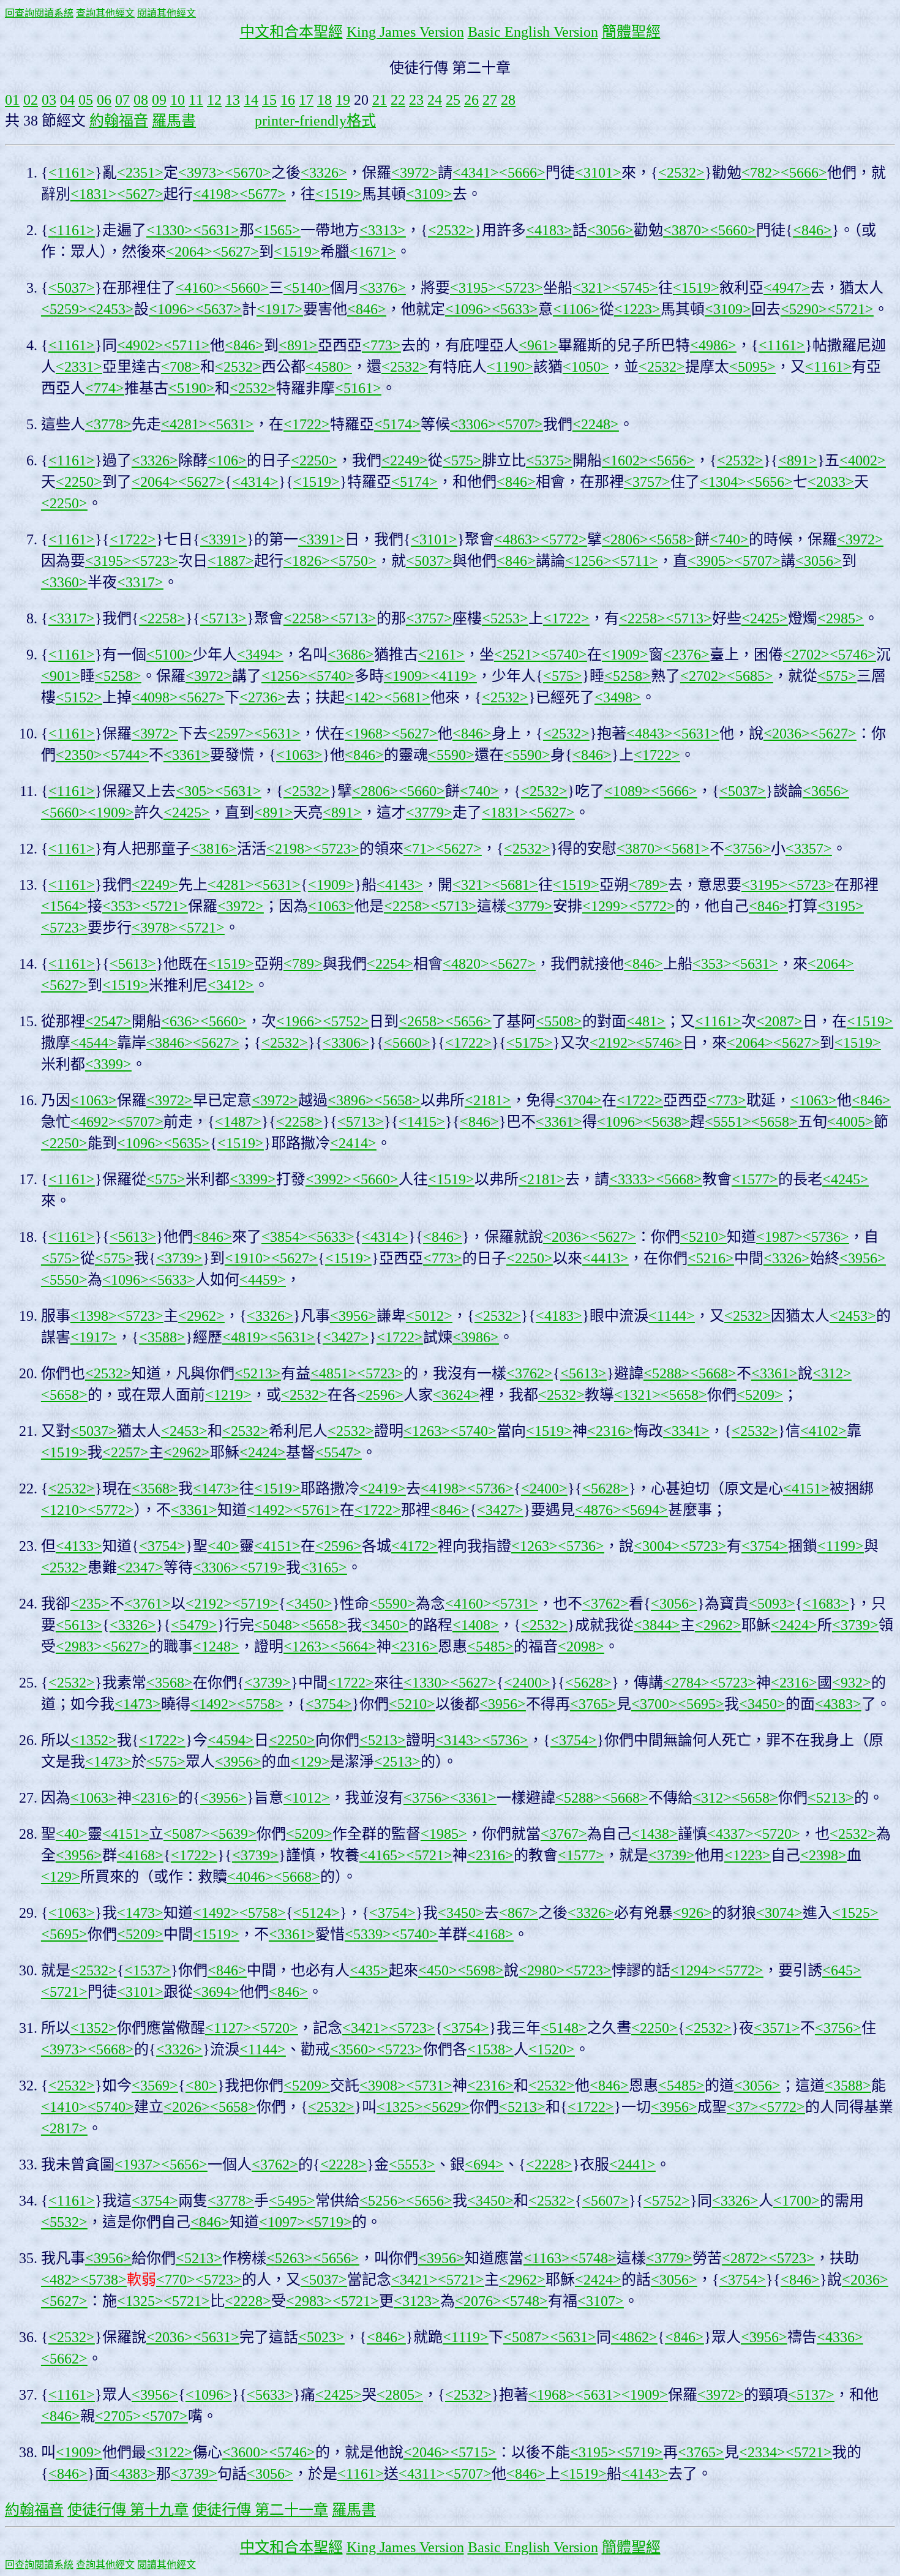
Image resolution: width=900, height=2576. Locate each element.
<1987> (779, 1237)
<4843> (650, 734)
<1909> (625, 655)
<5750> (353, 561)
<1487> (238, 1122)
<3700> (654, 1704)
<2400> (544, 1489)
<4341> (476, 173)
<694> (484, 2165)
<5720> (777, 1834)
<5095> (752, 367)
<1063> (299, 755)
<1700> (797, 2201)
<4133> (79, 1546)
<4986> (713, 345)
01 (12, 100)
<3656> (826, 791)
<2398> (823, 1855)
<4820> (466, 964)
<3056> (610, 230)
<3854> (285, 1237)
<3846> (170, 1043)
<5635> (187, 1143)
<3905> (711, 561)
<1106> (576, 309)
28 (508, 100)
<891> (298, 345)
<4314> (255, 482)
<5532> (64, 2222)
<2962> (201, 1316)
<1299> (606, 906)
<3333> (632, 1179)
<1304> (723, 482)
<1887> (231, 561)
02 (31, 100)
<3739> (179, 1258)
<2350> (79, 755)
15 (269, 100)
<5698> (481, 1970)
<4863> (517, 539)
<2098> (581, 1647)
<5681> (407, 697)
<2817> (64, 2128)
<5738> (103, 2280)
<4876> (598, 1510)
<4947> (787, 288)
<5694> (645, 1510)
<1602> (625, 460)
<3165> (324, 1568)
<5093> (772, 1604)
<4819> (246, 1337)
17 (306, 100)
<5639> (233, 1834)
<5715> (473, 2452)
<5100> (170, 655)
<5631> (216, 230)
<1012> (307, 1798)
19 (343, 100)
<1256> (588, 561)
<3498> (618, 697)
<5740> (564, 655)
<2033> (831, 482)
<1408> (476, 1625)
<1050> (586, 367)
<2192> (613, 1043)
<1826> (307, 561)
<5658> (672, 539)
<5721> (850, 309)
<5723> (520, 288)
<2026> (187, 2107)
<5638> (667, 1122)
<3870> (686, 230)
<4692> (94, 1122)
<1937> (138, 2165)
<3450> (309, 1604)
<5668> (679, 1179)
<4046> (250, 1877)
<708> (181, 367)
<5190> (192, 388)
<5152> (79, 697)
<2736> (263, 697)
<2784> (686, 1683)
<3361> (187, 755)
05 (86, 100)
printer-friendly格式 (315, 121)
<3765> (593, 1704)
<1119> (466, 2337)
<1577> (755, 1179)
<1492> (270, 1510)
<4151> (806, 1489)
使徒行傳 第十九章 (128, 2510)
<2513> (397, 1762)
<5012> (429, 1316)
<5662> (64, 2359)
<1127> (228, 2028)
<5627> (140, 194)
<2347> (140, 1568)
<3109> (429, 194)
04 (67, 100)
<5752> (346, 1021)
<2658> (422, 1021)
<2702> (806, 655)
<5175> (530, 1043)
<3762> (530, 1373)
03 (49, 100)
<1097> (282, 2222)
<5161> (358, 388)
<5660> (733, 230)
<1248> (216, 1647)
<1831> (94, 194)
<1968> (368, 734)
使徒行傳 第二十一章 (260, 2510)
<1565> (277, 230)
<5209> (760, 1395)
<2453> (111, 309)
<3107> (601, 2301)
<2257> (126, 1452)
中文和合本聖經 (291, 32)
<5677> (263, 194)
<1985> (444, 1834)
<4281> (184, 424)
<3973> (201, 173)
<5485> (490, 1647)
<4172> (414, 1546)
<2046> (427, 2452)
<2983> (79, 1647)
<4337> (730, 1834)
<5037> (72, 288)
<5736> (826, 1237)
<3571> (777, 2028)
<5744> (126, 755)
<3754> (162, 1546)
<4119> (454, 676)
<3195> (473, 288)
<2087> (779, 1021)
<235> (90, 1604)
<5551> (728, 1122)
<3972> (414, 173)
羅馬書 (174, 121)
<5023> (321, 2337)
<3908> (383, 2086)
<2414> (353, 1143)
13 (233, 100)
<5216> (711, 1258)
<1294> (694, 1970)
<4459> (263, 1280)
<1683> (826, 1604)
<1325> (400, 2107)
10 (178, 100)
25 (453, 100)
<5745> (635, 288)
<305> (195, 791)
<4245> (846, 1179)
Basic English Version (533, 32)
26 (471, 100)
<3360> (64, 582)
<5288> (667, 1373)
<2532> (681, 173)
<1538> (490, 2049)
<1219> (228, 1395)
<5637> (219, 309)
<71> (419, 849)
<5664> (353, 1647)
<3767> (564, 1834)
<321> (592, 288)
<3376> (383, 288)
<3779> (429, 813)
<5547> (339, 1452)
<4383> (838, 1704)
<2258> (162, 618)
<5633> (515, 309)
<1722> (307, 424)
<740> (729, 539)
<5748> (593, 2258)
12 (214, 100)
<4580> (329, 367)
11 (196, 100)
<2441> (632, 2165)
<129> (310, 1762)
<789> (648, 885)
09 (159, 100)
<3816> (214, 849)
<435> (369, 1970)
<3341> (686, 1431)
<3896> (351, 1100)
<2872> (745, 2258)
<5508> (559, 1021)
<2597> (231, 734)
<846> (812, 230)
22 (398, 100)
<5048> (277, 1625)
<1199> (841, 1546)
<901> (61, 676)
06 (104, 100)
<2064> (189, 252)
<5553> (412, 2165)
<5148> (564, 2028)
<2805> (400, 2395)
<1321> (637, 1395)
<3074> (779, 1913)
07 (122, 100)
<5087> (187, 1834)
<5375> (549, 460)
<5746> (853, 655)
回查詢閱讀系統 (39, 13)
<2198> (290, 849)
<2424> (263, 1452)
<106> (227, 460)
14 (251, 100)
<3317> (140, 582)
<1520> (552, 2049)
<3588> (162, 1337)
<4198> (216, 194)
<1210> (64, 1510)
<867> (519, 1913)
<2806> (625, 539)
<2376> (686, 655)
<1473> (216, 1489)
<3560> (353, 2049)
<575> (462, 460)
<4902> (140, 345)
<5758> (260, 1704)
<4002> (863, 460)
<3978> (155, 928)
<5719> (263, 1568)
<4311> (422, 2474)
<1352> (94, 1740)
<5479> (194, 1625)
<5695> (701, 1704)
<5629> (446, 2107)
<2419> (383, 1489)
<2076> (478, 2301)
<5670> (248, 173)
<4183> (549, 230)
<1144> (672, 1316)
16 (288, 100)
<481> (646, 1021)
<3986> (476, 1337)
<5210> (703, 1237)
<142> (364, 697)
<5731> (515, 1604)
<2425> (765, 618)
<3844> (657, 1625)
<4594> (231, 1740)
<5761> (317, 1510)
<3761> (148, 1604)
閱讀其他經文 (167, 13)
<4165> (383, 1855)
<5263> (290, 2258)
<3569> (155, 2086)
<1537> (148, 1970)
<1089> (628, 791)
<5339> (368, 1934)
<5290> (804, 309)
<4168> (140, 1855)
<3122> (170, 2452)
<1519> (339, 194)
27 (490, 100)
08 (141, 100)
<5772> (564, 539)
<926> (692, 1913)
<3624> (456, 1395)
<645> (842, 1970)
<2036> (787, 734)
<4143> (400, 885)
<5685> (750, 676)
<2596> (380, 1395)
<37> (743, 2107)
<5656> (672, 460)
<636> (181, 1021)
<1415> (422, 1122)
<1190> (510, 367)
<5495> (292, 2201)
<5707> (520, 424)
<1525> (855, 1913)
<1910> (248, 1258)
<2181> (488, 1100)
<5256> (383, 2201)
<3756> (748, 849)
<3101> (598, 173)
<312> (832, 1373)
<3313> (383, 230)
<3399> (108, 1064)
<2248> (596, 424)
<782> (761, 173)
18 (324, 100)
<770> (176, 2280)
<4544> (94, 1043)
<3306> (473, 424)
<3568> (155, 1489)
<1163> (547, 2258)
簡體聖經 (631, 32)
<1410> (64, 2107)
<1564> (64, 906)
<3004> (657, 1546)
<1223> (637, 309)
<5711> (187, 345)
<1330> (170, 230)
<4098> (155, 697)
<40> (223, 1546)
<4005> (850, 1122)
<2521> (517, 655)
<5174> (397, 424)
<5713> (223, 618)
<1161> (72, 173)
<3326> (324, 173)
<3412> (231, 985)
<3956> (863, 1258)
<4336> (840, 2337)
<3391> (223, 539)
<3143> (459, 1740)
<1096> (172, 309)
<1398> (94, 1316)
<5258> (118, 676)
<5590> (451, 755)
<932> (852, 1683)
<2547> (108, 1021)
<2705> (118, 2416)
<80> (201, 2086)
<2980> (542, 1970)
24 (435, 100)
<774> (105, 388)
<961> (538, 345)
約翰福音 (119, 121)
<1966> (299, 1021)
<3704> (579, 1100)
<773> (381, 345)
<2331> (79, 367)
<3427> (346, 1337)
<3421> (366, 2028)
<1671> (373, 252)
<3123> (417, 2301)
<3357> (809, 849)
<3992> (329, 1179)
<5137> (811, 2395)
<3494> (260, 655)
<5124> (317, 1913)
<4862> (634, 2337)
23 (416, 100)
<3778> (108, 424)
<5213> (258, 1373)
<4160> (199, 288)
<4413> (606, 1258)
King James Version (405, 32)
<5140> (307, 288)
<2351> (140, 173)
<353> (122, 906)
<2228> (343, 2165)
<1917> (280, 309)
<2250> (314, 460)
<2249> (405, 460)
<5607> (606, 2201)
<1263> (427, 1431)
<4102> (823, 1431)
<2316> (610, 1431)
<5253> (505, 618)
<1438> (654, 1834)
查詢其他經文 (105, 13)
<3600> (246, 2452)
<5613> (133, 964)
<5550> (64, 1280)
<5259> (64, 309)
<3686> (351, 655)
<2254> (390, 964)
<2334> (762, 2452)
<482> (61, 2280)
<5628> (606, 1489)
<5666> (522, 173)
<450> (438, 1970)
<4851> (334, 1373)
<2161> (441, 655)
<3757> (647, 482)
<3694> (216, 1992)
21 (380, 100)
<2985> (841, 618)
